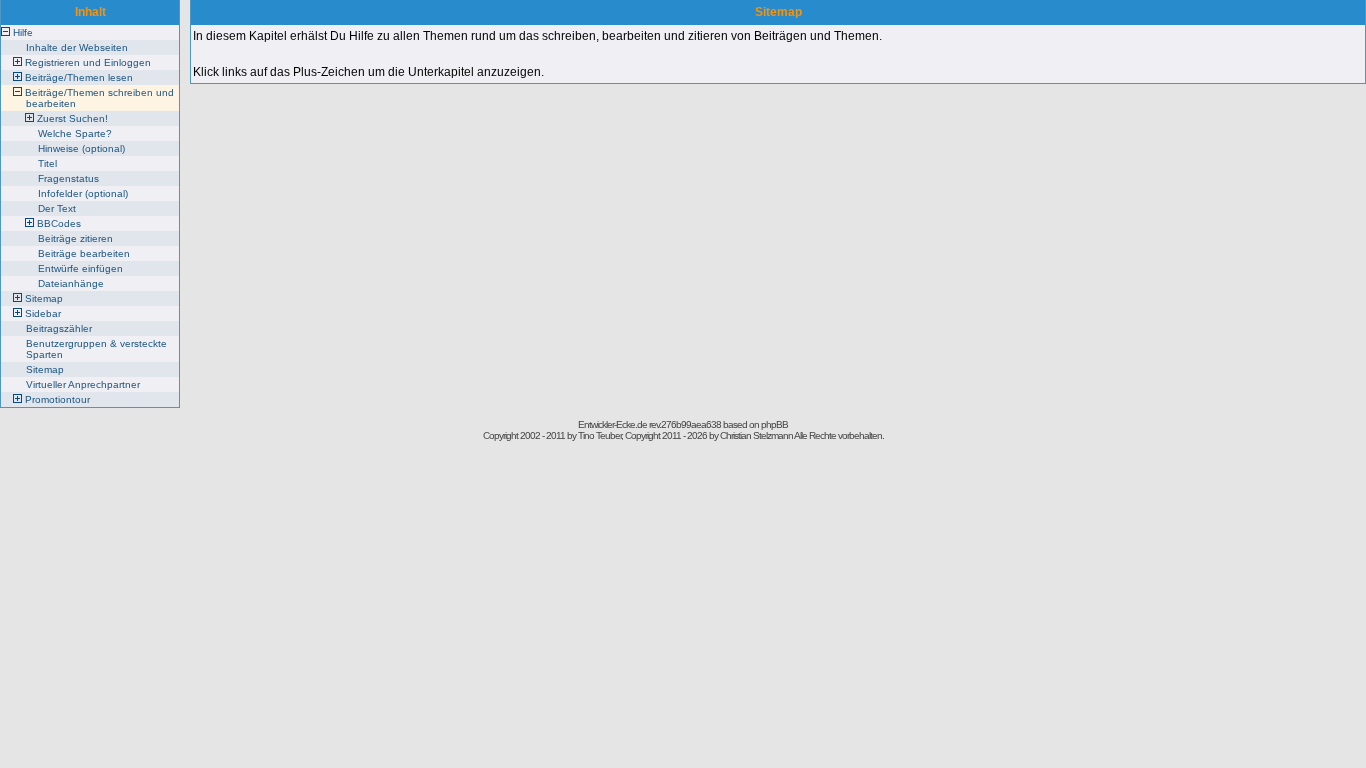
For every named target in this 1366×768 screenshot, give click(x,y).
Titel (47, 163)
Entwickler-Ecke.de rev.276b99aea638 (649, 424)
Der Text (57, 208)
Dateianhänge (71, 283)
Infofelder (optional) (83, 193)
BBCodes (59, 223)
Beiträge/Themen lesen (79, 77)
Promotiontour (57, 399)
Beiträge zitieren (75, 238)
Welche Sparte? (75, 133)
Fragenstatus (68, 178)
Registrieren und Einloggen (88, 62)
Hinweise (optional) (81, 148)
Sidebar (43, 313)
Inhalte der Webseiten (77, 47)
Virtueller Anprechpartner (83, 384)
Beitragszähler (59, 328)
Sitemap (44, 298)
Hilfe (23, 32)
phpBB (774, 424)
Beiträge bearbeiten (84, 253)
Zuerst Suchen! (72, 118)
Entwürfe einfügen (80, 268)
